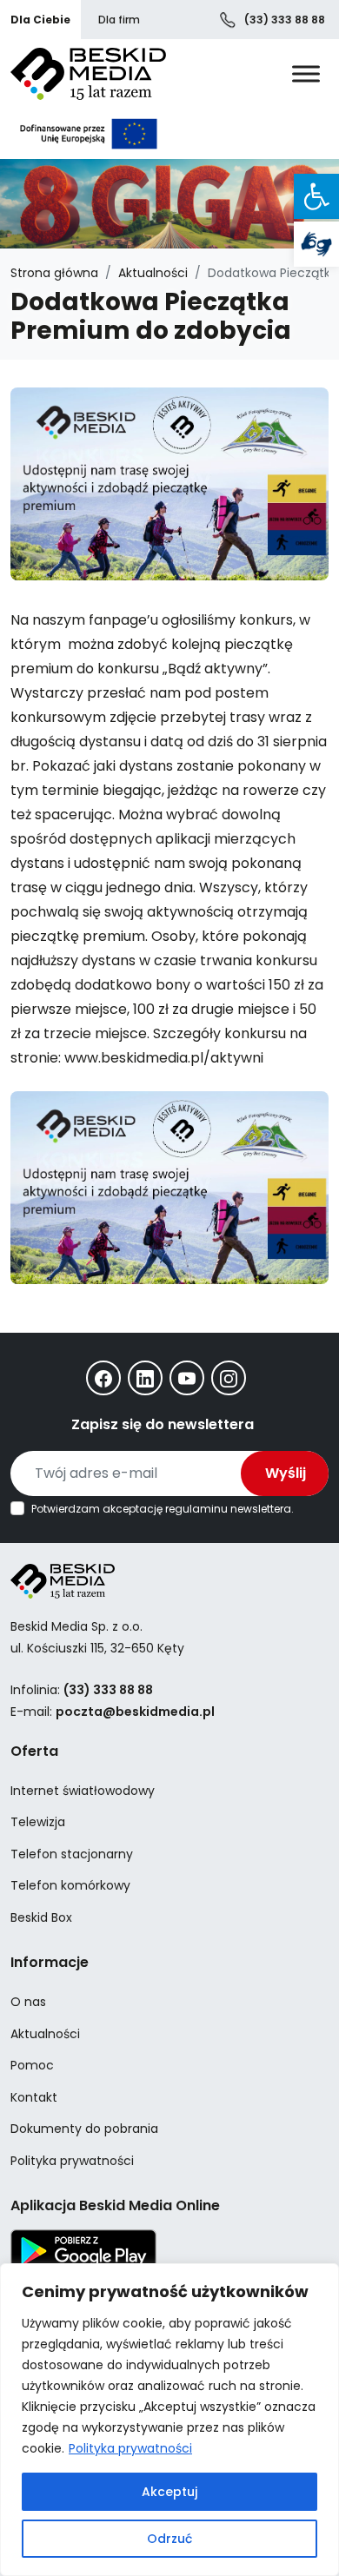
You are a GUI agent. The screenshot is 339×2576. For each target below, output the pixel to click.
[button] (316, 196)
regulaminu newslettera (228, 1509)
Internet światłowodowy (83, 1791)
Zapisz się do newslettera (163, 1424)
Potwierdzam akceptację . (163, 1509)
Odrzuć (169, 2539)
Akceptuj (169, 2492)
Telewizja (38, 1822)
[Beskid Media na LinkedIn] (145, 1378)
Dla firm (119, 20)
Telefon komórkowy (70, 1885)
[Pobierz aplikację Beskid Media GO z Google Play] (83, 2250)
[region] (169, 2420)
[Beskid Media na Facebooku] (103, 1378)
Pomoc (32, 2065)
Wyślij (286, 1473)
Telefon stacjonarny (72, 1854)
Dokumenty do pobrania (84, 2129)
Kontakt (34, 2097)
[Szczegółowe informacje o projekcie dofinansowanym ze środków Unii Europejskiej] (89, 134)
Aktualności (153, 273)
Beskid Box (41, 1917)
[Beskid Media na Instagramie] (229, 1378)
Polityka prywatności (130, 2448)
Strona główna (54, 273)
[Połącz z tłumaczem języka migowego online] (316, 244)
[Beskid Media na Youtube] (187, 1378)
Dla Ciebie (40, 20)
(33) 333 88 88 (283, 20)
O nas (28, 2002)
